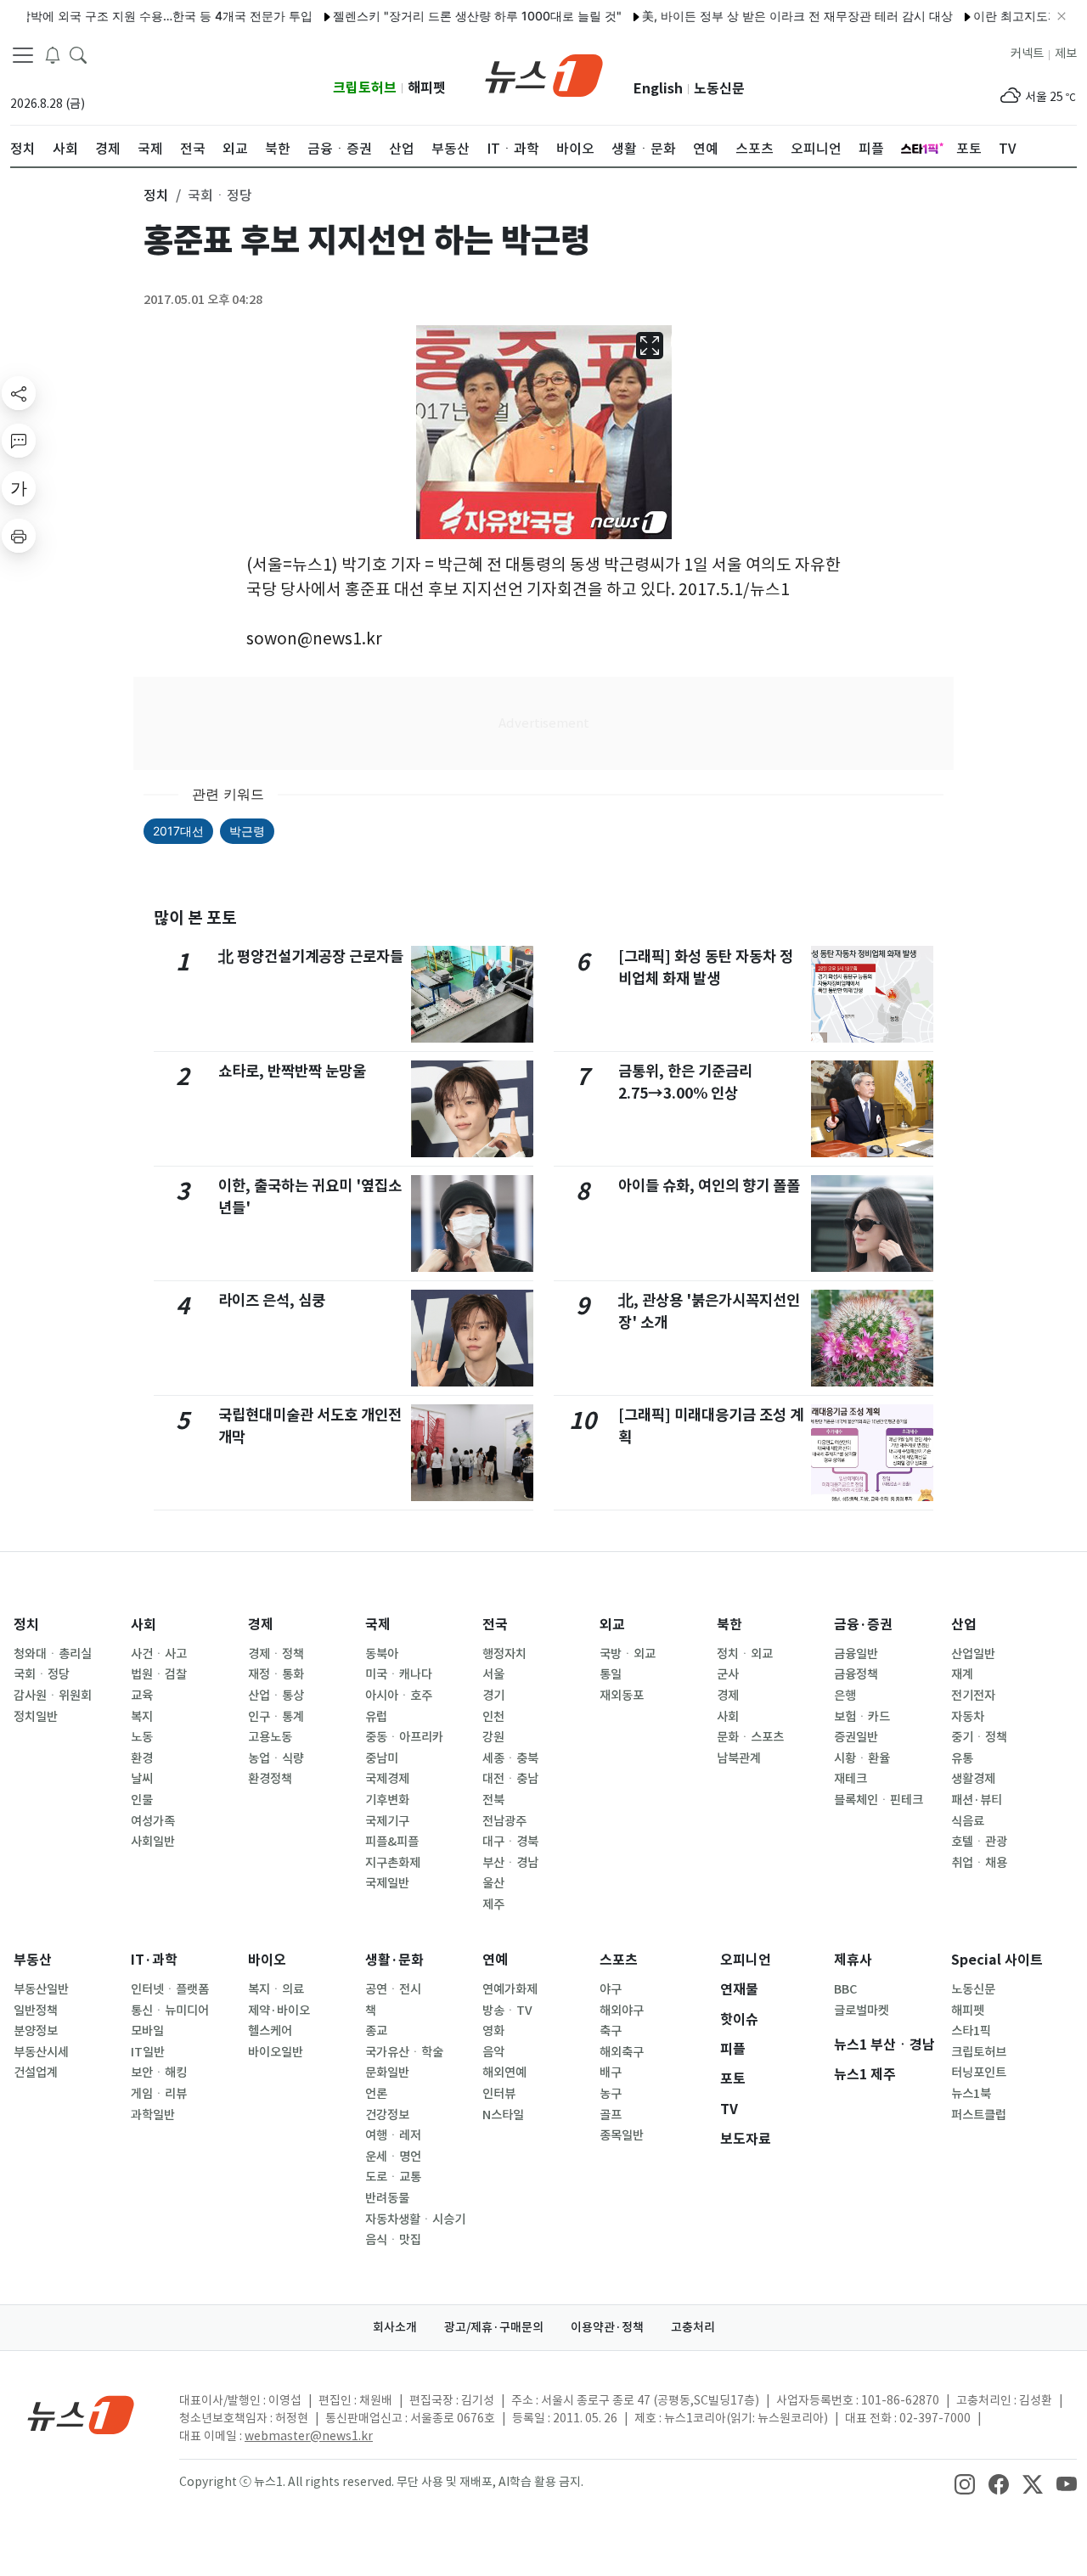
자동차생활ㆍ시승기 (415, 2219)
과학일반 (153, 2115)
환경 (142, 1758)
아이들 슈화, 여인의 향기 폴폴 (709, 1186)
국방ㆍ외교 (628, 1654)
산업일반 (973, 1654)
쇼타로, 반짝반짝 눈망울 (292, 1071)
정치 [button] (156, 195)
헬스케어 (270, 2031)
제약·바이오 (279, 2011)
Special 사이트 (997, 1960)
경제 (261, 1625)
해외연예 (504, 2073)
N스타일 (503, 2115)
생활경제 (973, 1779)
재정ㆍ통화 (276, 1674)
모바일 (147, 2031)
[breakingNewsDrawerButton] (53, 54)
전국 (495, 1625)
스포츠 (619, 1960)
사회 (144, 1625)
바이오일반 (276, 2052)
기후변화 (387, 1800)
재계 (962, 1674)
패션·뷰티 (977, 1800)
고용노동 (270, 1737)
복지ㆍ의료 (276, 1989)
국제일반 (387, 1883)
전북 (493, 1800)
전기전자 (973, 1696)
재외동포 (622, 1696)
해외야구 (622, 2011)
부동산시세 (41, 2052)
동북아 (382, 1654)
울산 (493, 1883)
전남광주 (504, 1821)
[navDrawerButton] (23, 55)
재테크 (850, 1779)
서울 (493, 1674)
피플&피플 (392, 1842)
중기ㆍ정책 (979, 1737)
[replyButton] (19, 441)
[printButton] (19, 536)
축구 (611, 2031)
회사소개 (395, 2327)
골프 (611, 2115)
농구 (611, 2094)
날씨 (142, 1779)
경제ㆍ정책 (276, 1654)
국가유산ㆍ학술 (404, 2052)
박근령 (247, 831)
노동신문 (719, 89)
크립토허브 (365, 88)
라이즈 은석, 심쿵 (272, 1300)
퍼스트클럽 (979, 2115)
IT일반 (148, 2052)
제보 (1066, 53)
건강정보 (387, 2115)
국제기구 (387, 1821)
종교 (376, 2031)
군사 (728, 1674)
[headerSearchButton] (78, 54)
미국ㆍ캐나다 (399, 1674)
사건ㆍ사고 (159, 1654)
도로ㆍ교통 (393, 2177)
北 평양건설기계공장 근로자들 (311, 956)
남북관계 (739, 1758)
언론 (376, 2094)
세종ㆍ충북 (510, 1758)
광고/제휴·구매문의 (494, 2327)
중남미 (382, 1758)
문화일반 (387, 2073)
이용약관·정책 (607, 2327)
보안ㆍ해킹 (159, 2073)
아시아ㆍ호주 (399, 1696)
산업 (964, 1625)
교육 (142, 1696)
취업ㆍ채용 (979, 1863)
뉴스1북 (971, 2094)
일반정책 (36, 2011)
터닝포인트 (979, 2073)
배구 (611, 2073)
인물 (142, 1800)
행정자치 (504, 1654)
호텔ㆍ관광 (979, 1842)
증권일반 (856, 1737)
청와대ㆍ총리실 (53, 1654)
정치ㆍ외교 (745, 1654)
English (658, 89)
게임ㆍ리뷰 (159, 2094)
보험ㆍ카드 (862, 1717)
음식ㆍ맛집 (393, 2240)
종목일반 (622, 2135)
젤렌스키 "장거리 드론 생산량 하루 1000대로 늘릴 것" (441, 16)
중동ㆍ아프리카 (404, 1737)
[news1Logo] (81, 2414)
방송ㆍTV (507, 2011)
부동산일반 (41, 1989)
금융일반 (856, 1654)
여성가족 (153, 1821)
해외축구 (622, 2052)
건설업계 (36, 2073)
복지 (142, 1717)
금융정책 (856, 1674)
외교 (612, 1625)
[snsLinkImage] (965, 2483)
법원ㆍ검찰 (159, 1674)
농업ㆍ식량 (276, 1758)
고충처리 (693, 2327)
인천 (493, 1717)
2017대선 (178, 831)
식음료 (968, 1821)
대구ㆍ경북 (510, 1842)
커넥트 (1027, 53)
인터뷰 (499, 2094)
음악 (493, 2052)
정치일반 (36, 1717)
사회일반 (153, 1842)
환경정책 (270, 1779)
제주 (493, 1904)
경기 (493, 1696)
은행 (845, 1696)
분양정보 (36, 2031)
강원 (493, 1737)
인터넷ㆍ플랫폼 (170, 1989)
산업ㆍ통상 (276, 1696)
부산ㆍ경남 (510, 1863)
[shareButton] (19, 393)
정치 (26, 1625)
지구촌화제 (393, 1863)
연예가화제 (510, 1989)
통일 (611, 1674)
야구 (611, 1989)
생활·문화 (394, 1960)
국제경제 (387, 1779)
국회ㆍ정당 (42, 1674)
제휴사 (853, 1960)
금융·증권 (863, 1625)
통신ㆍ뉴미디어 (170, 2011)
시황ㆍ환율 (862, 1758)
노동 (142, 1737)
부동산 (33, 1960)
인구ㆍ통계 (276, 1717)
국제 (378, 1625)
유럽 (376, 1717)
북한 (729, 1625)
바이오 (267, 1960)
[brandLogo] (544, 74)
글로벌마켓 (862, 2011)
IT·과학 (154, 1960)
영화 (493, 2031)
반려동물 (387, 2198)
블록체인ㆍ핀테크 (879, 1800)
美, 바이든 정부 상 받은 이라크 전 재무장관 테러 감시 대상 (761, 16)
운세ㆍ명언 (393, 2157)
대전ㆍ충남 (510, 1779)
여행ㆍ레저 (393, 2135)
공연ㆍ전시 (393, 1989)
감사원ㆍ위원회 (53, 1696)
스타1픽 (971, 2031)
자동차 (968, 1717)
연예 (495, 1960)
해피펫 (427, 88)
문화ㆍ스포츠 (750, 1737)
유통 (962, 1758)
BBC (845, 1989)
